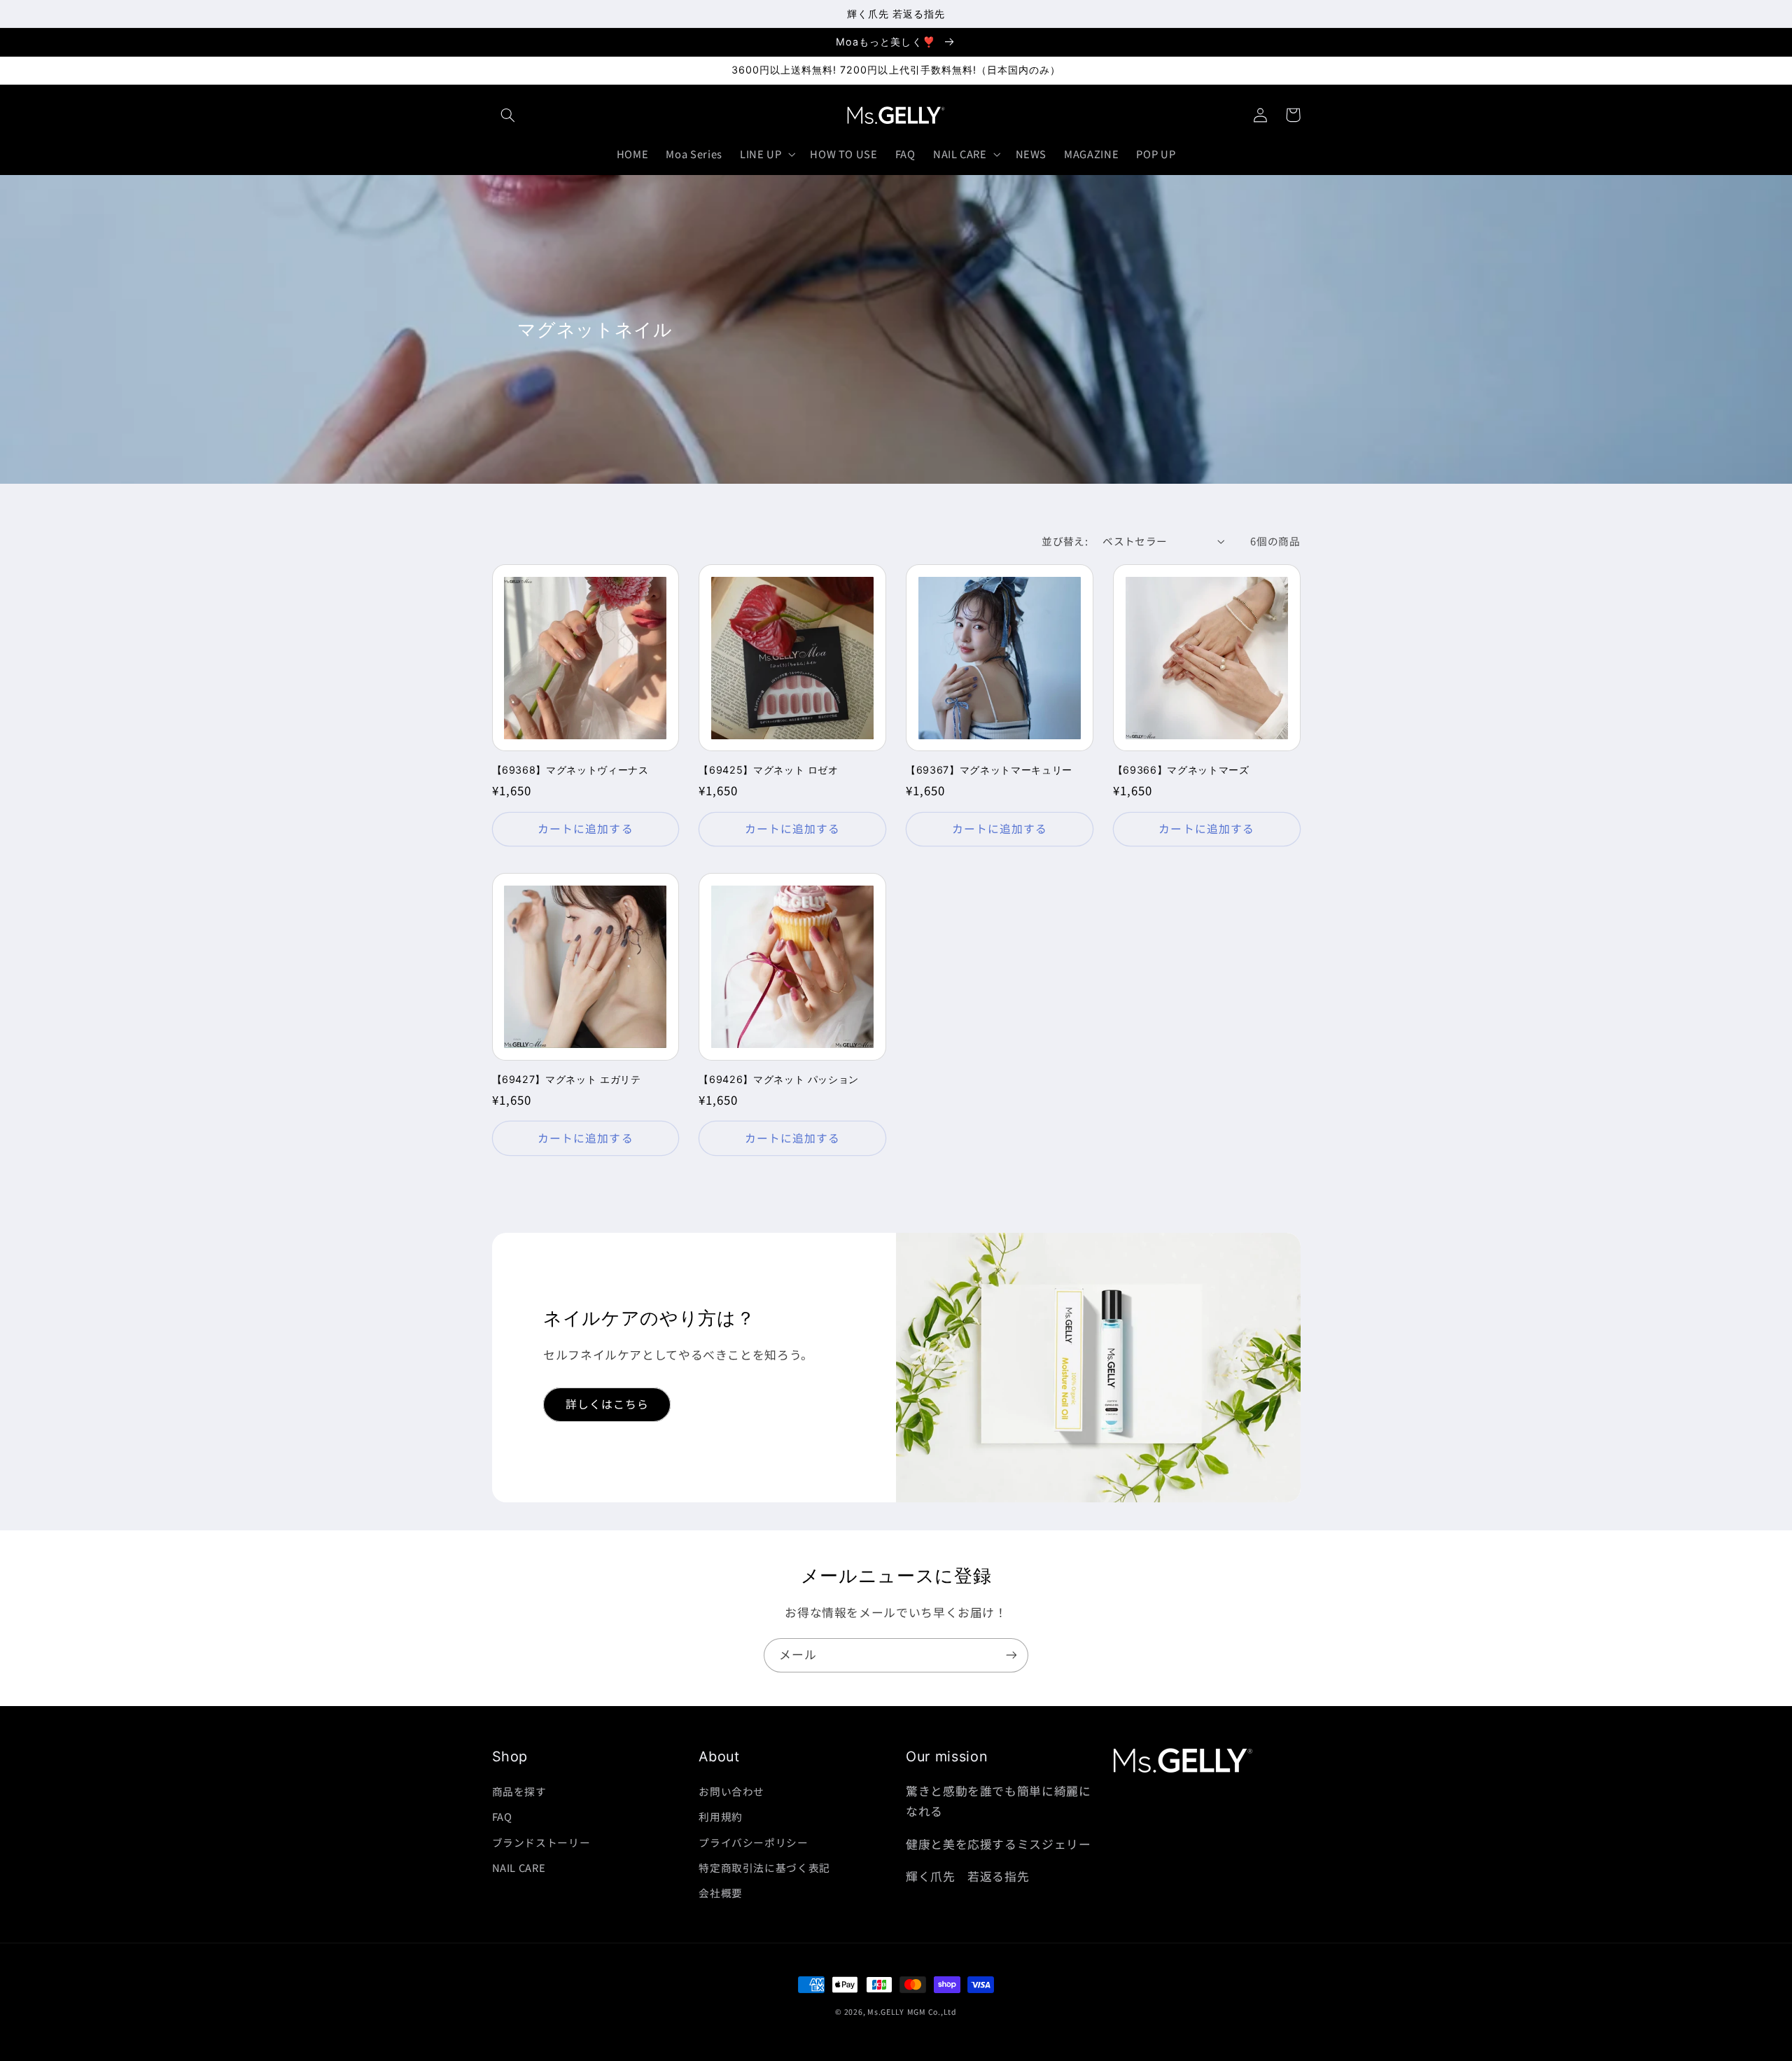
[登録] (1011, 1655)
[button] (508, 115)
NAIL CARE (519, 1867)
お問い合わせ (731, 1791)
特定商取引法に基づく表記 (764, 1867)
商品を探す (519, 1791)
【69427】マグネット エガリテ (567, 1079)
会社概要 (721, 1893)
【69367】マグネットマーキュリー (989, 770)
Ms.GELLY (886, 2012)
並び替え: (1065, 541)
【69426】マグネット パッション (779, 1079)
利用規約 (721, 1816)
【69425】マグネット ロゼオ (769, 770)
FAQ (502, 1816)
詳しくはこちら (607, 1404)
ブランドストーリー (541, 1842)
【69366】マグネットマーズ (1181, 770)
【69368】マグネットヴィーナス (570, 770)
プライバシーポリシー (753, 1842)
